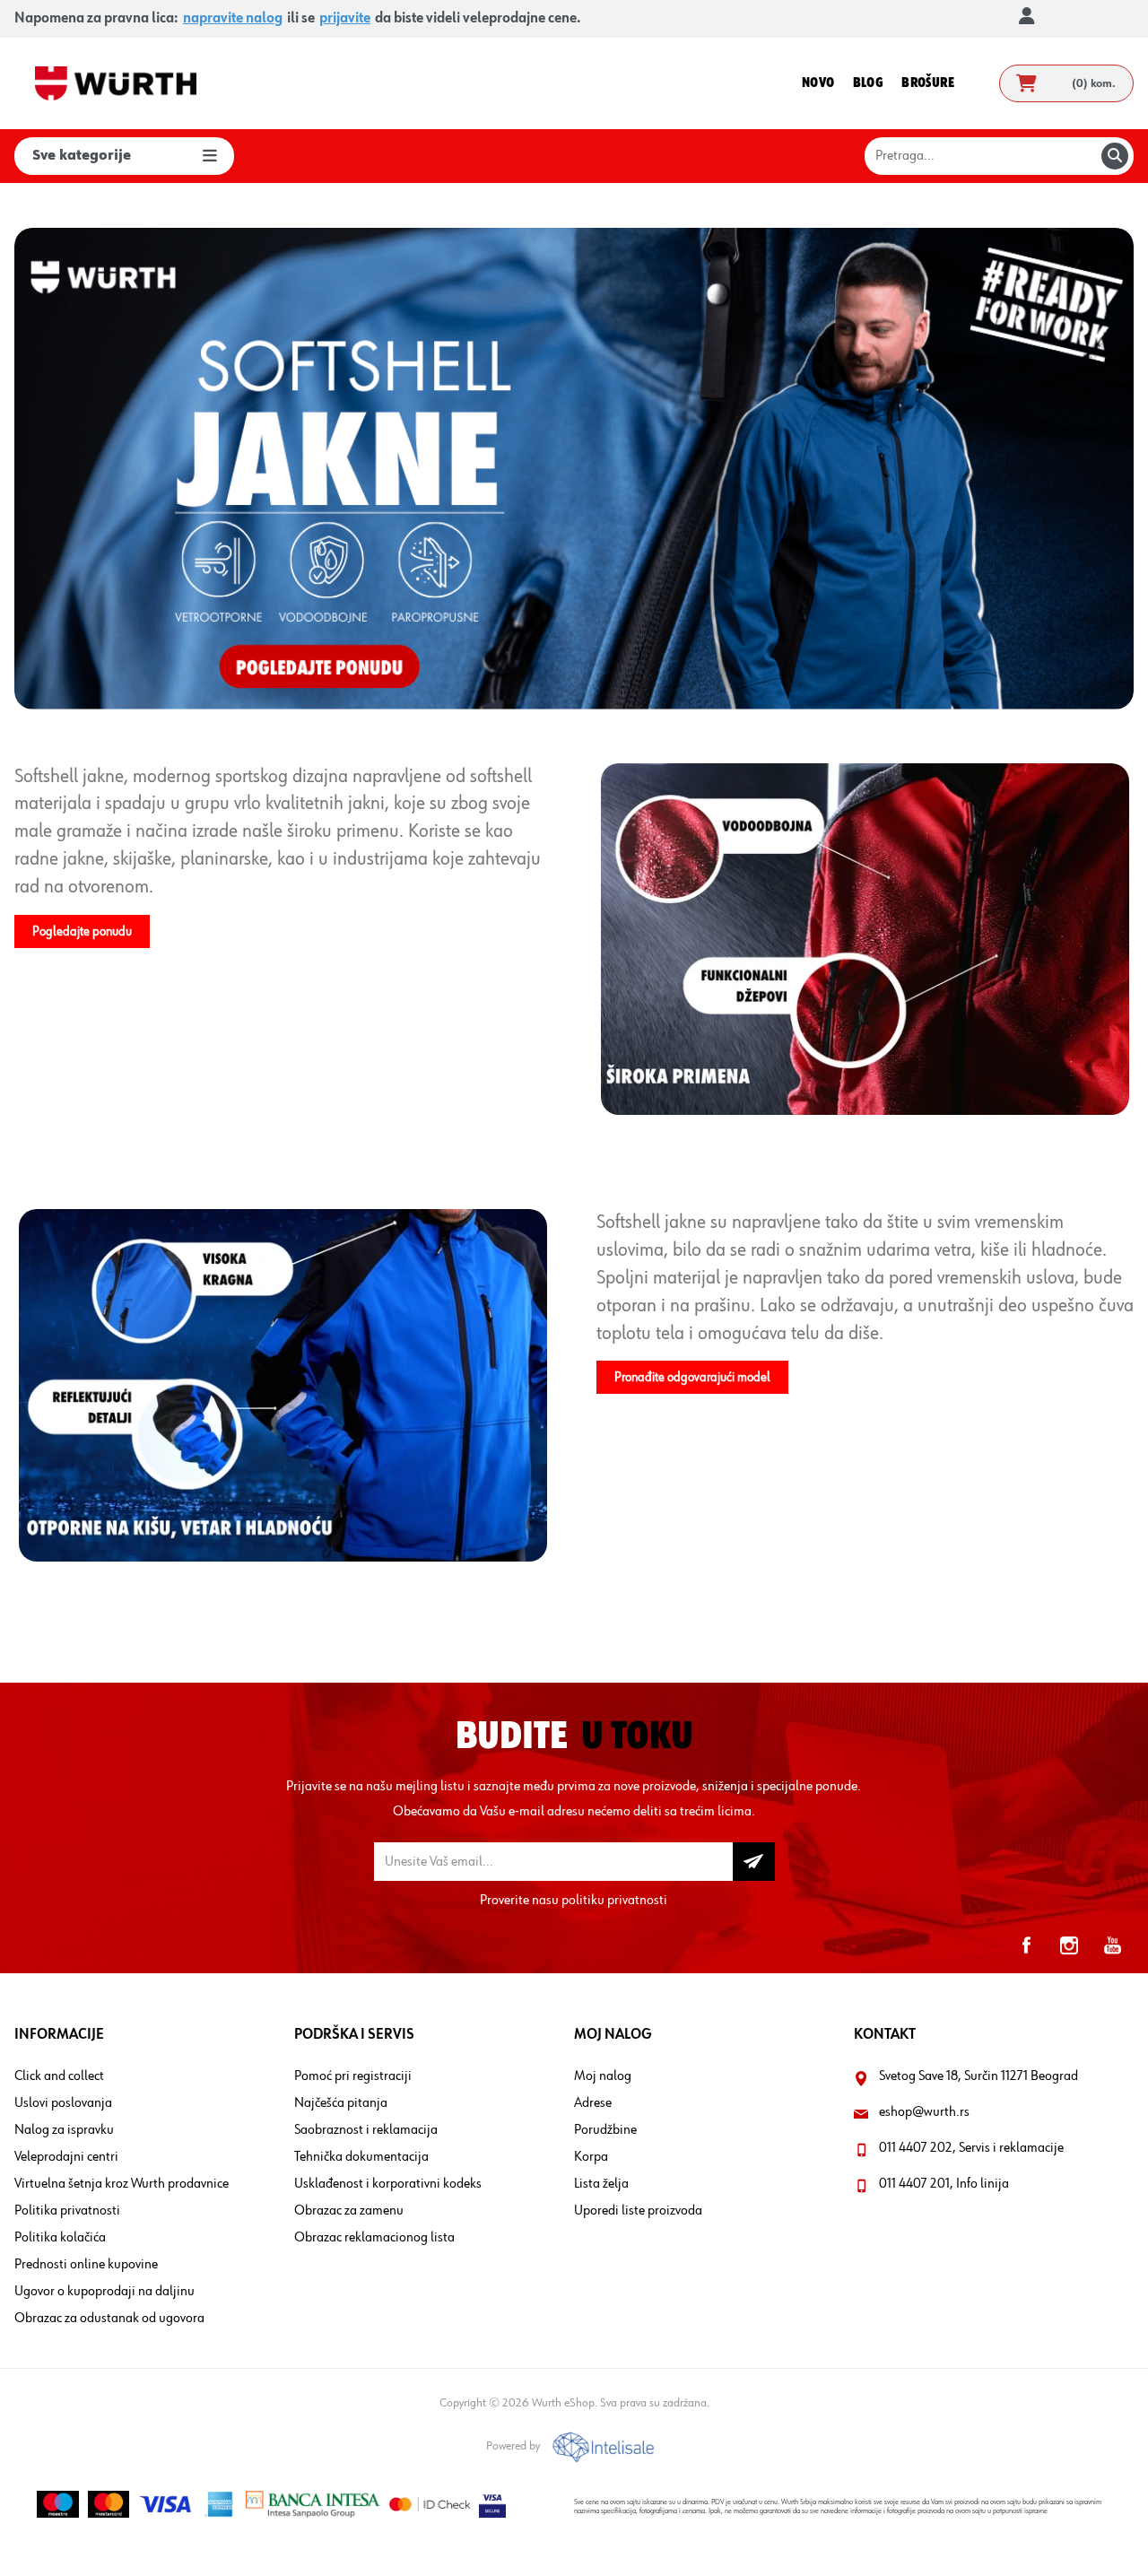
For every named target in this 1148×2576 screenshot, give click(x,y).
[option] (574, 469)
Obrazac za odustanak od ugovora (109, 2319)
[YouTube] (1112, 1945)
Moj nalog (603, 2076)
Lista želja (601, 2184)
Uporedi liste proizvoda (638, 2211)
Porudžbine (605, 2130)
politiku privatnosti (614, 1901)
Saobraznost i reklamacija (366, 2130)
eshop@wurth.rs (924, 2112)
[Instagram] (1069, 1945)
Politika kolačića (60, 2238)
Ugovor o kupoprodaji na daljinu (104, 2292)
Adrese (593, 2103)
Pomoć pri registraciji (353, 2076)
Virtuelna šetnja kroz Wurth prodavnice (122, 2184)
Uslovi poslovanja (63, 2103)
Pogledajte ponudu (82, 931)
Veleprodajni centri (66, 2157)
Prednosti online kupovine (86, 2265)
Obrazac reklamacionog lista (374, 2238)
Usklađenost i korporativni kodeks (388, 2184)
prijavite (345, 19)
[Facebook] (1026, 1945)
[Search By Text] (1115, 156)
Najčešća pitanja (341, 2103)
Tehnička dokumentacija (361, 2157)
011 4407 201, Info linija (944, 2184)
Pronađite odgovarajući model (692, 1377)
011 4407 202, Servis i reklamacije (971, 2148)
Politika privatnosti (67, 2211)
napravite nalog (233, 19)
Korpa (591, 2157)
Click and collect (59, 2076)
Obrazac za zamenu (349, 2211)
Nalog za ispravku (64, 2130)
